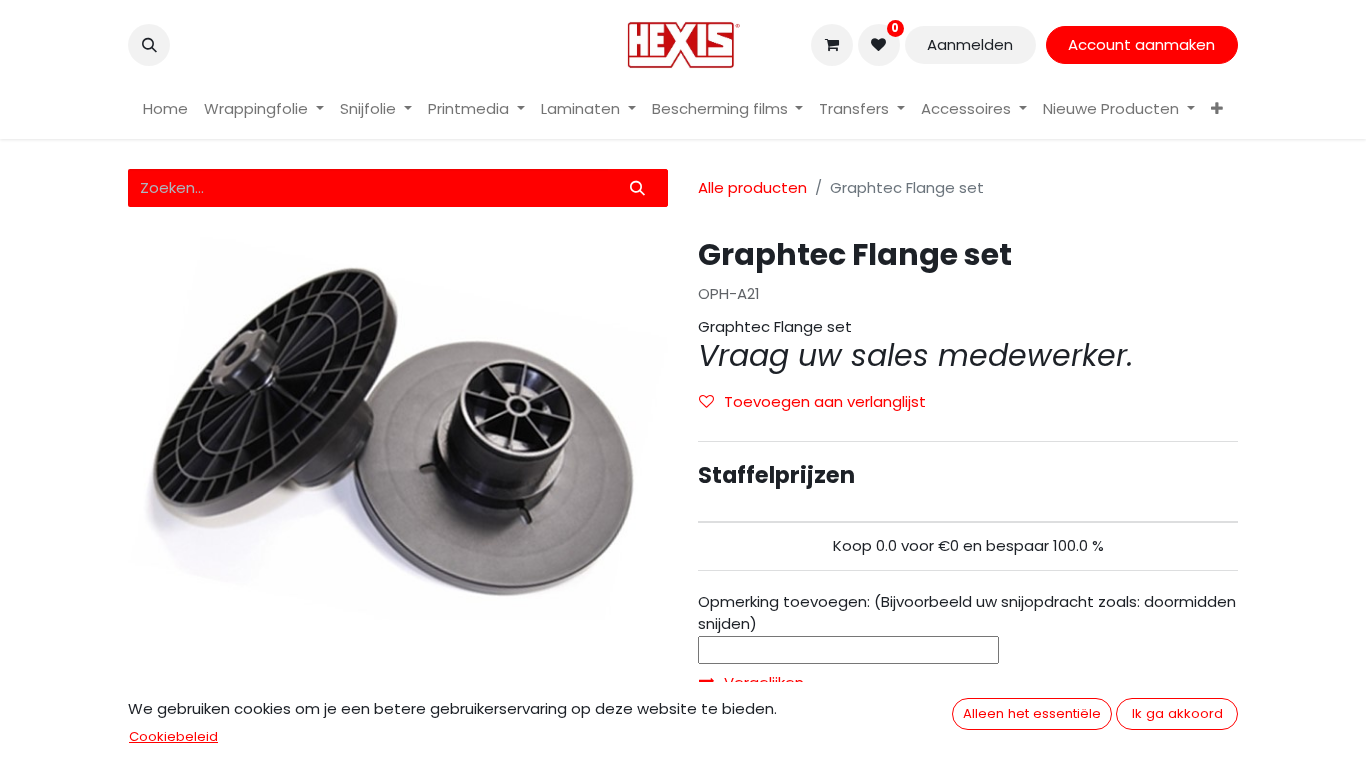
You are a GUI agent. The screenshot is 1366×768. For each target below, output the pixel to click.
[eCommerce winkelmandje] (832, 45)
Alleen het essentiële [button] (1032, 713)
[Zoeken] (638, 188)
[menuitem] (165, 109)
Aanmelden (970, 44)
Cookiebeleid (173, 736)
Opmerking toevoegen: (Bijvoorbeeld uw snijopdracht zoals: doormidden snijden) (967, 613)
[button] (149, 45)
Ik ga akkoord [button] (1177, 713)
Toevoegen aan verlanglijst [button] (825, 401)
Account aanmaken (1141, 44)
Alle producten (752, 187)
